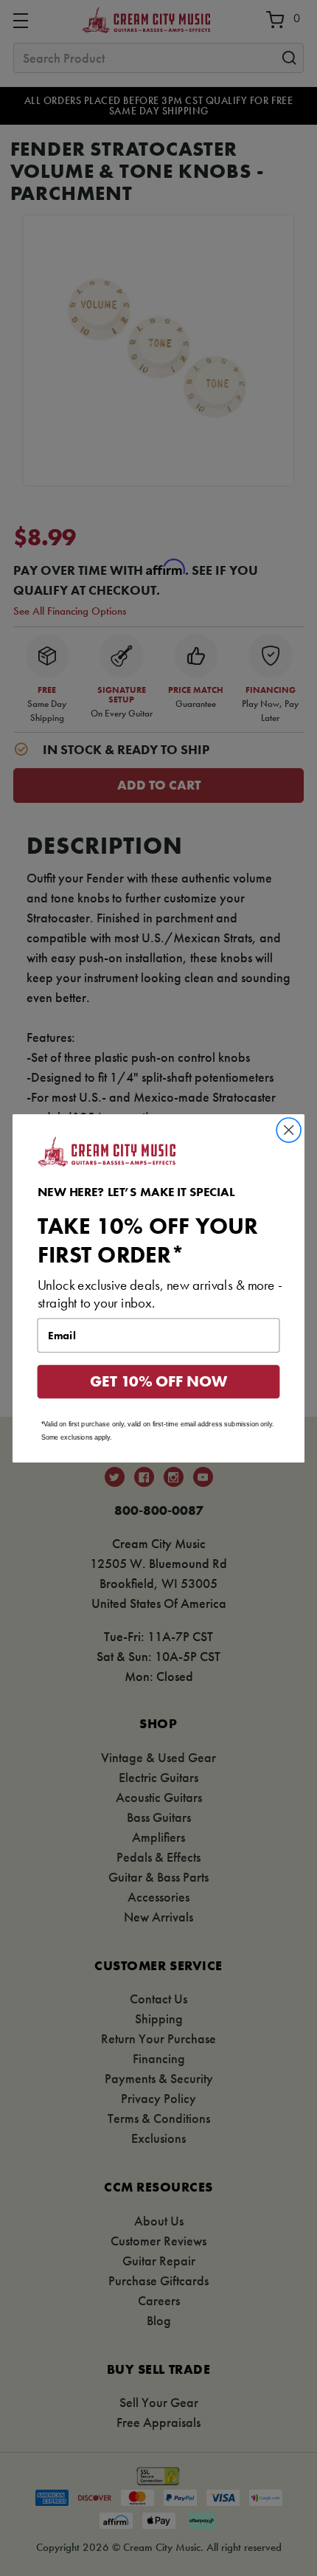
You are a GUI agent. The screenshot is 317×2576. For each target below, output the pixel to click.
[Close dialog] (289, 1130)
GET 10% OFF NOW (158, 1381)
